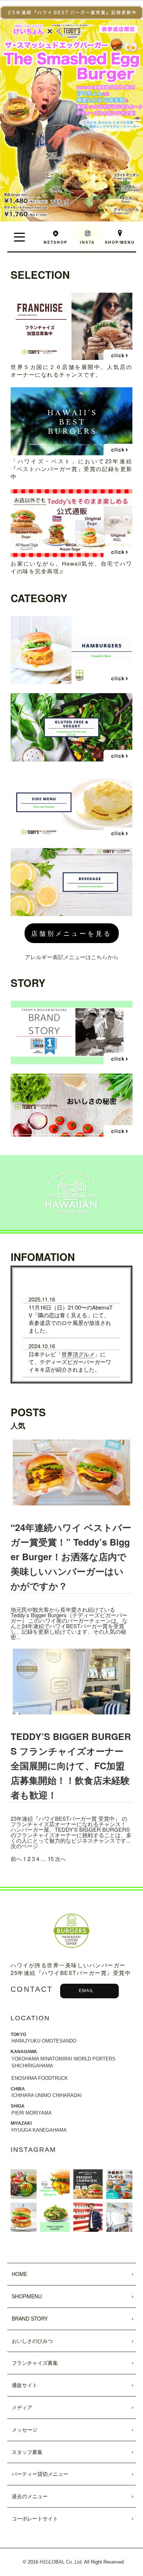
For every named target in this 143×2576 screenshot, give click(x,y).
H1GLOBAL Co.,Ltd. (61, 2562)
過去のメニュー (30, 2496)
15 (51, 1859)
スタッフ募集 (27, 2452)
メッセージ (25, 2429)
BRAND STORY (30, 2318)
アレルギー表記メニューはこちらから (72, 957)
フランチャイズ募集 (35, 2363)
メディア (22, 2407)
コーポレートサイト (35, 2518)
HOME (19, 2274)
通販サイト (25, 2385)
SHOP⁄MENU (27, 2296)
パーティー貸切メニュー (40, 2474)
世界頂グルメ (78, 1354)
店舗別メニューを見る (72, 933)
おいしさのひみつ (32, 2341)
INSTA (87, 242)
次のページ (24, 1846)
